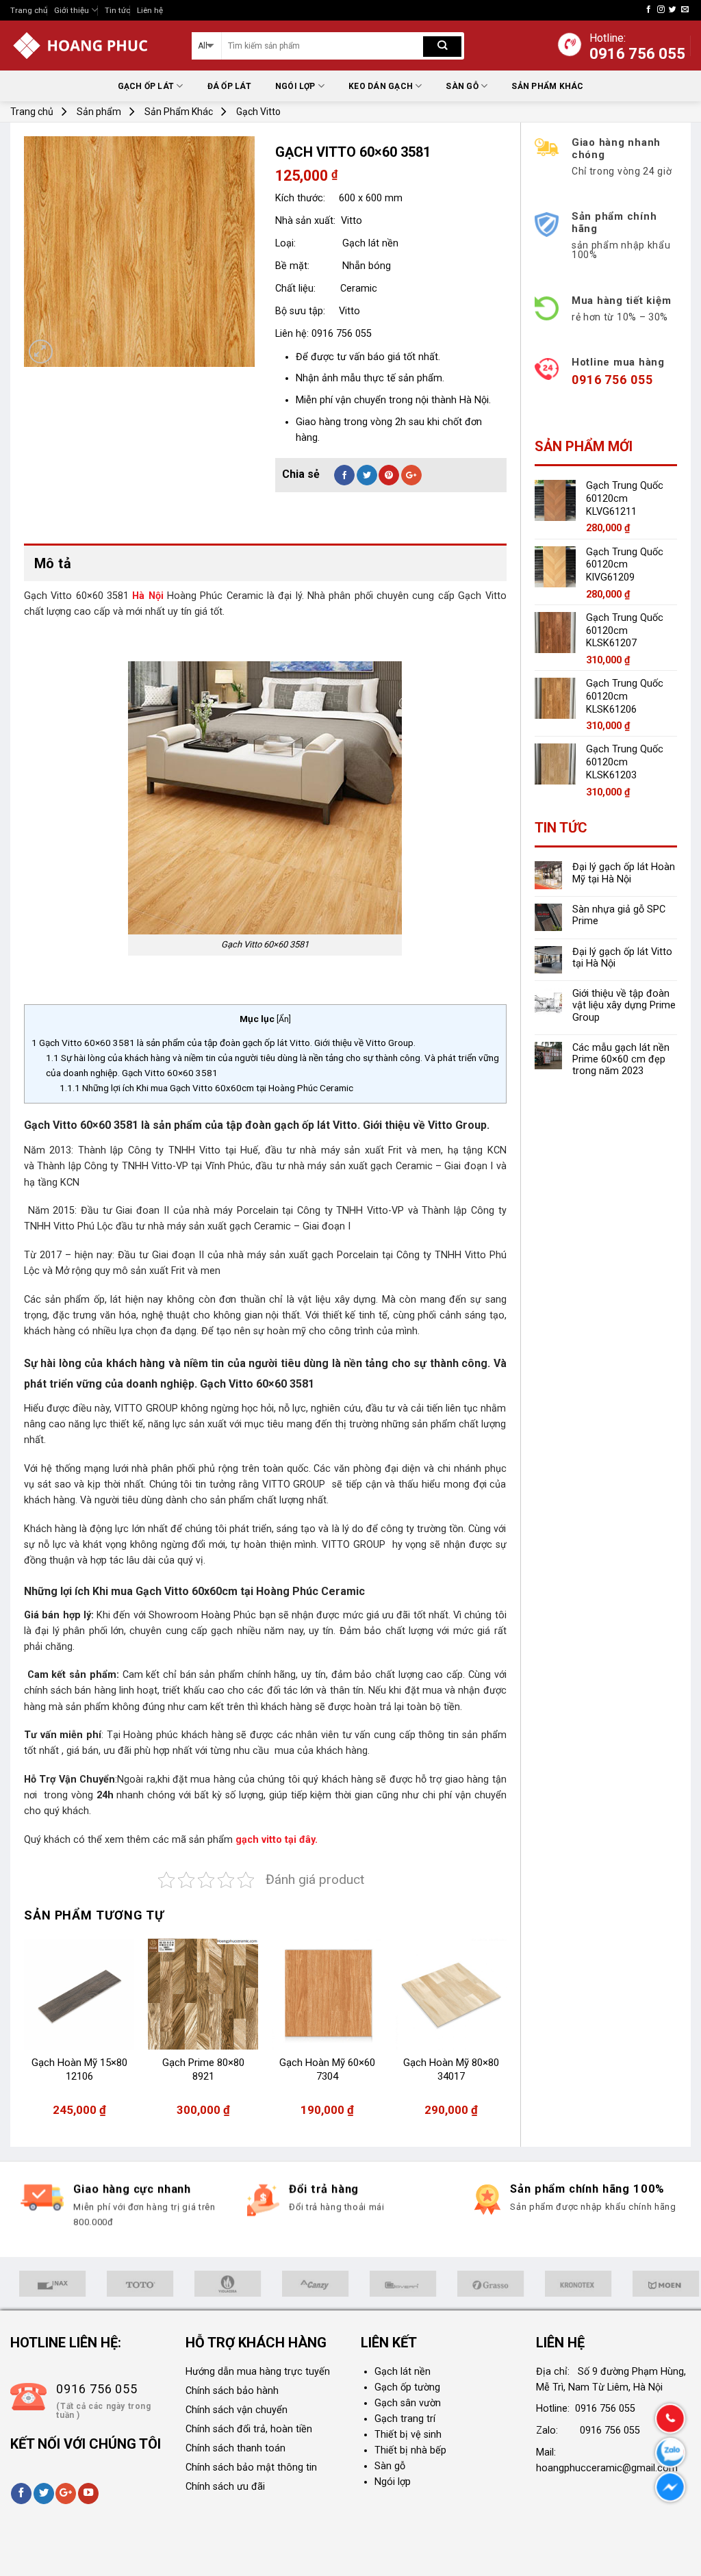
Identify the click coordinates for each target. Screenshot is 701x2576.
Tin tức (117, 10)
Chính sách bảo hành (232, 2391)
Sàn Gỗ (462, 86)
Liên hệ (150, 10)
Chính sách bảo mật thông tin (251, 2467)
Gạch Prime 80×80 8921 (203, 2069)
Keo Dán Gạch (381, 86)
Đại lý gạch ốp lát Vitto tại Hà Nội (622, 958)
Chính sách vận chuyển (237, 2410)
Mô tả (53, 563)
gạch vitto (260, 1840)
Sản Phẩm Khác (547, 86)
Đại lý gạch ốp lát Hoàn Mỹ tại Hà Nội (624, 873)
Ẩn (284, 1019)
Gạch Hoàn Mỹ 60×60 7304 (327, 2069)
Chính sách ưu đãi (225, 2487)
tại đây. (301, 1840)
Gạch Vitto (258, 112)
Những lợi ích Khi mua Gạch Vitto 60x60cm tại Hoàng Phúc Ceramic (206, 1088)
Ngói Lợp (295, 86)
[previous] (25, 2035)
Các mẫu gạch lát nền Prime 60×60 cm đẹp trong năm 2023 (621, 1060)
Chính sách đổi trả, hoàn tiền (249, 2429)
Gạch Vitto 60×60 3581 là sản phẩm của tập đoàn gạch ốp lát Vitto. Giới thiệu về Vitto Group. (225, 1043)
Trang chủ (29, 10)
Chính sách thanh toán (235, 2448)
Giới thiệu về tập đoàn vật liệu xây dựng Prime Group (624, 1006)
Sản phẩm (99, 112)
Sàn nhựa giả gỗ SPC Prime (619, 915)
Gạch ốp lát (146, 86)
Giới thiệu (72, 10)
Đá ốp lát (229, 86)
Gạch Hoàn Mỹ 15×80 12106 (79, 2069)
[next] (506, 2035)
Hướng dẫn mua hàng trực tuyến (258, 2372)
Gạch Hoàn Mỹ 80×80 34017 (451, 2069)
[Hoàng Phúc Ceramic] (91, 46)
